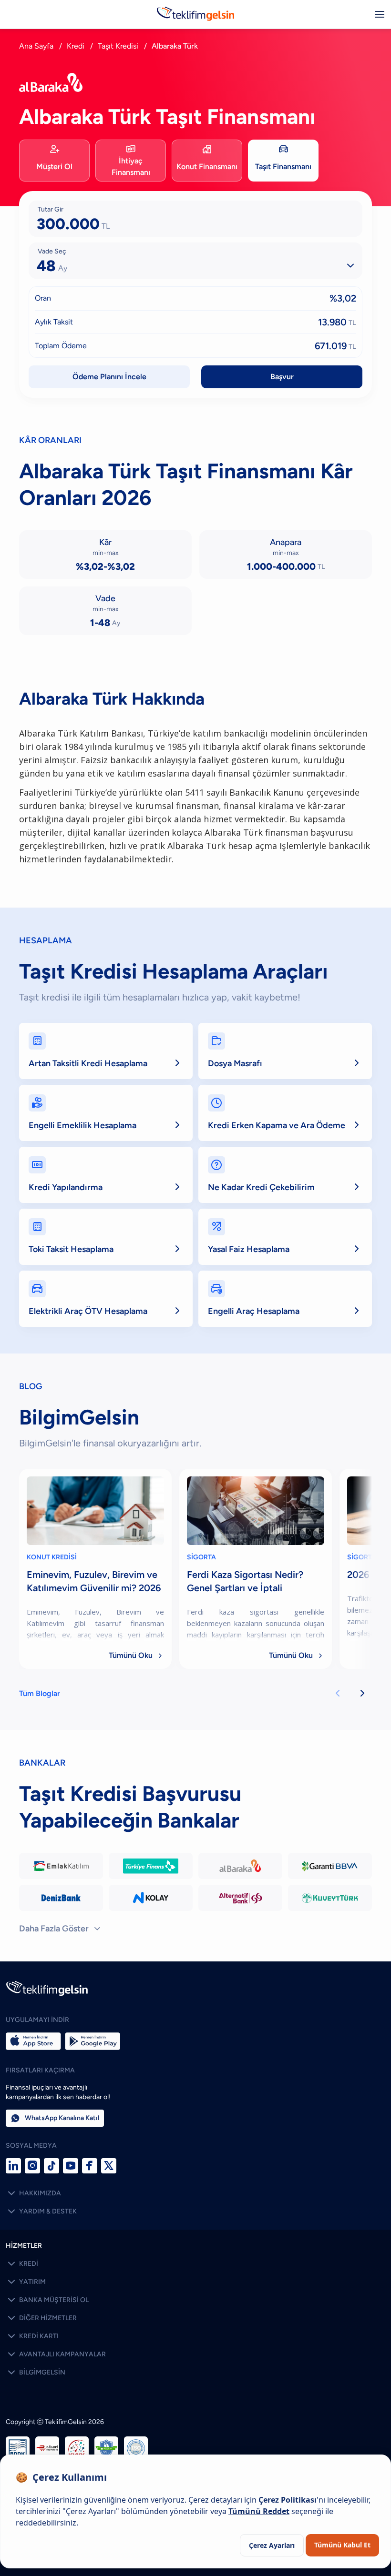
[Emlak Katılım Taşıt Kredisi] (61, 1866)
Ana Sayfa (36, 46)
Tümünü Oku (136, 1655)
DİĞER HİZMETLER (41, 2318)
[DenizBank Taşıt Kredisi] (61, 1898)
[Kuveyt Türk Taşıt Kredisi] (330, 1898)
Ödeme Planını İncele (109, 377)
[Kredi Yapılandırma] (106, 1175)
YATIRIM (26, 2282)
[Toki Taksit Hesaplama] (106, 1237)
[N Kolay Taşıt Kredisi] (151, 1898)
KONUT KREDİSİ (52, 1557)
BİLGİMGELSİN (36, 2373)
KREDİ (22, 2264)
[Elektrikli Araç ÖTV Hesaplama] (106, 1299)
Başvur (282, 377)
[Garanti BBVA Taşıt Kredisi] (330, 1866)
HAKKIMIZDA (33, 2193)
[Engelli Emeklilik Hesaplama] (106, 1113)
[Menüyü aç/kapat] (380, 14)
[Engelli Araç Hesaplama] (285, 1299)
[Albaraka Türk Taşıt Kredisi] (240, 1866)
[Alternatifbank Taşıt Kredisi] (240, 1898)
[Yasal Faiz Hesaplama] (285, 1237)
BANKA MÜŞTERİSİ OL (47, 2300)
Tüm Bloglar (40, 1693)
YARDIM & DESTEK (41, 2212)
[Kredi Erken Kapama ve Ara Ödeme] (285, 1113)
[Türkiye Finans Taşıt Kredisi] (151, 1866)
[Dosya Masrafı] (285, 1051)
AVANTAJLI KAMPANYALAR (56, 2354)
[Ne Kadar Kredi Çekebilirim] (285, 1175)
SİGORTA (201, 1557)
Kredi (76, 46)
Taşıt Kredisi (118, 46)
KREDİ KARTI (32, 2336)
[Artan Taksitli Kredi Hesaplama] (106, 1051)
